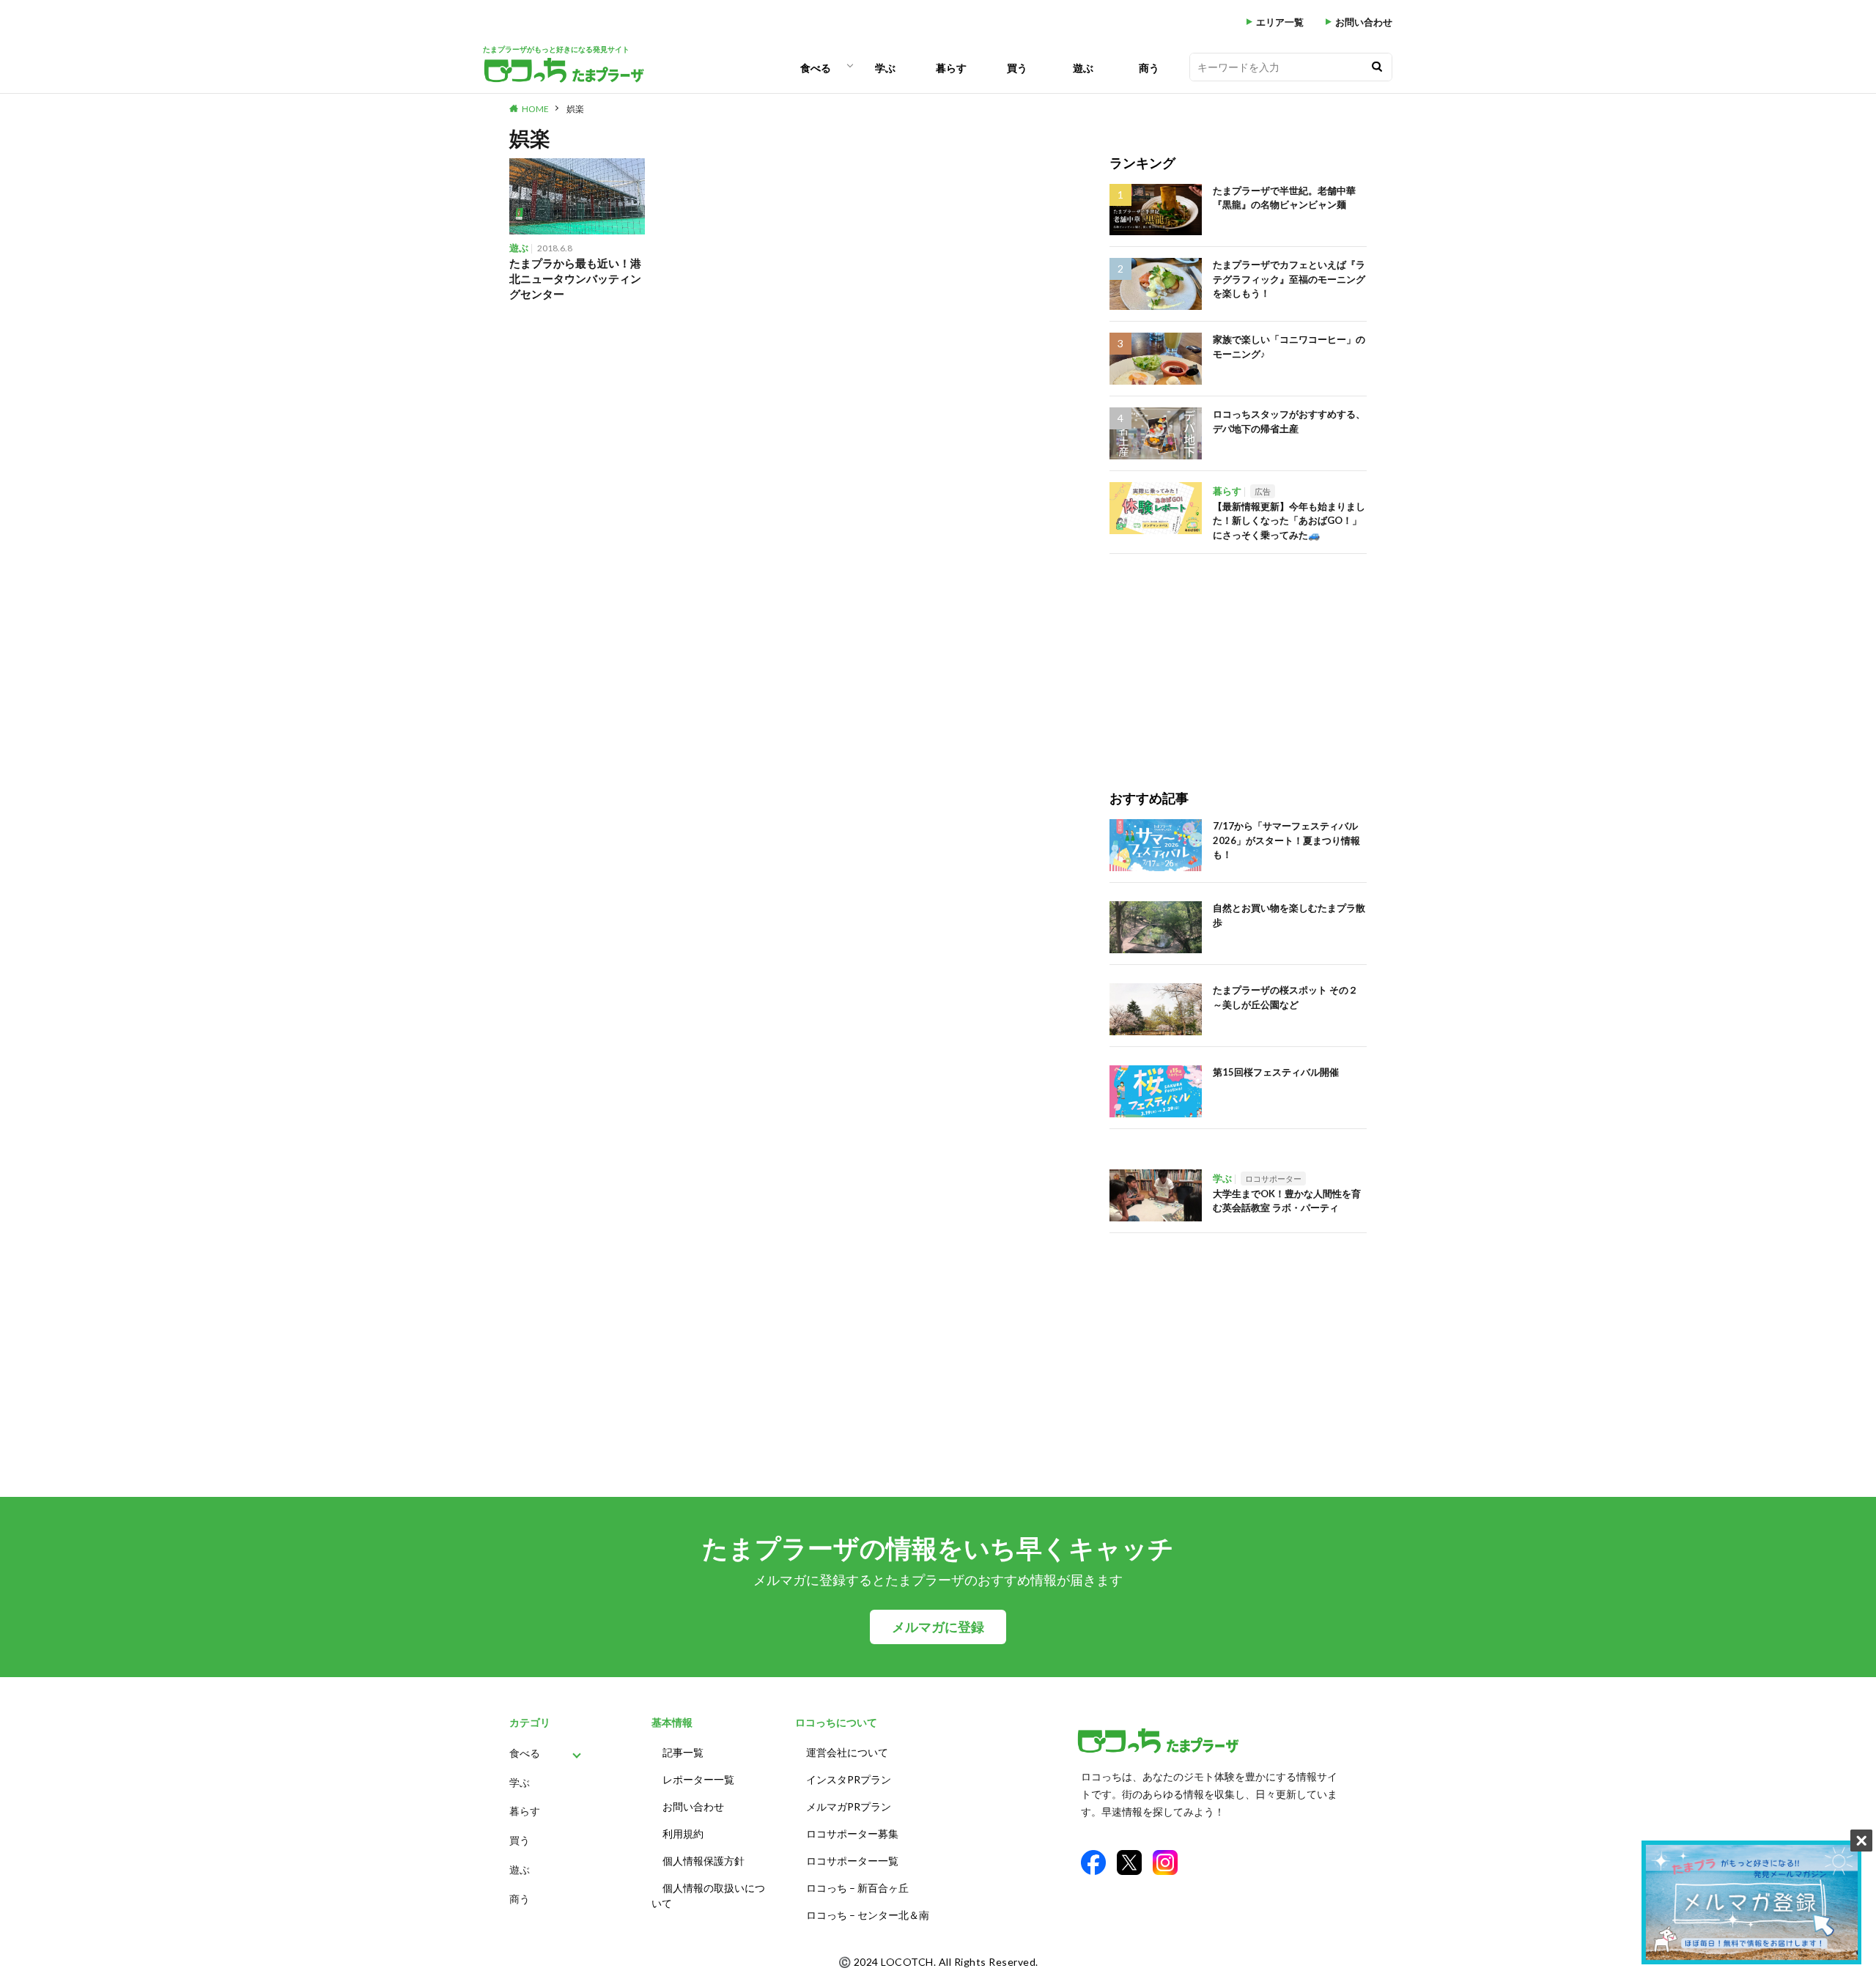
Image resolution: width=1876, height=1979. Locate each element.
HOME (535, 109)
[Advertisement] (1238, 656)
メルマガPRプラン (849, 1806)
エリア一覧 (1280, 22)
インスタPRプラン (849, 1779)
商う (1149, 68)
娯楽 (575, 109)
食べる (816, 68)
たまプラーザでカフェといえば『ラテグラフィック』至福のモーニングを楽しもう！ (1289, 279)
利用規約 (683, 1834)
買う (1017, 68)
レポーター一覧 (698, 1779)
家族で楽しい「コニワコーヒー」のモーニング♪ (1289, 347)
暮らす (951, 68)
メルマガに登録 (938, 1627)
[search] (1377, 67)
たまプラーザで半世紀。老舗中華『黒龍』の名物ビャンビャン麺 (1284, 198)
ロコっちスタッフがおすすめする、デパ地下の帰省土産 (1289, 421)
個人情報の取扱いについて (708, 1895)
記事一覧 (683, 1752)
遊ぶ (1083, 68)
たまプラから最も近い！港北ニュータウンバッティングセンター (575, 278)
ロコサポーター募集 (852, 1834)
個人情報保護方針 (703, 1861)
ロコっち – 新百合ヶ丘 (857, 1888)
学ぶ (885, 68)
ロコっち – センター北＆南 (868, 1915)
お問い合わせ (1364, 22)
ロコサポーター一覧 (852, 1861)
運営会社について (847, 1752)
